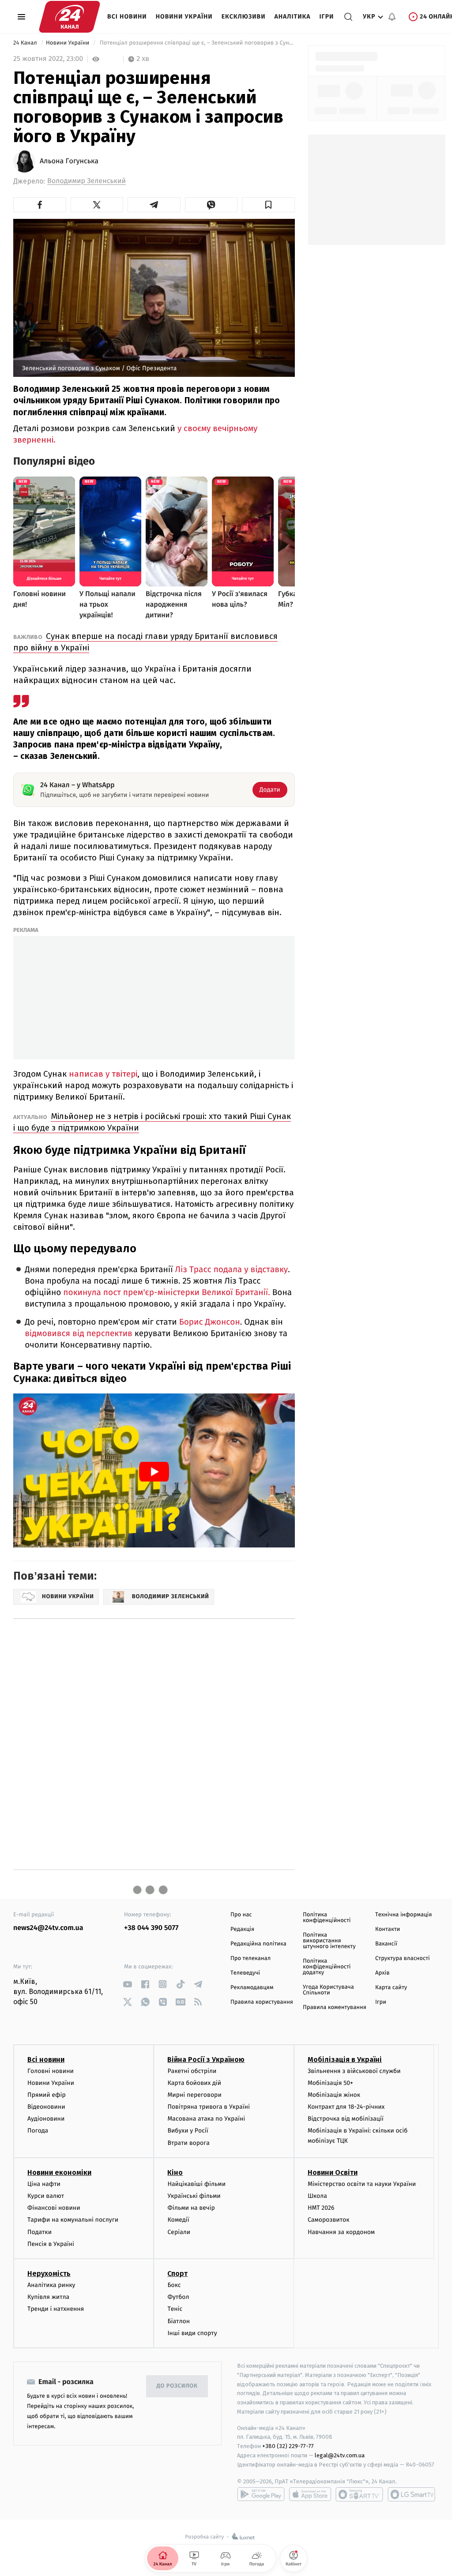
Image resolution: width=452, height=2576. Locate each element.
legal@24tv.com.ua (340, 2455)
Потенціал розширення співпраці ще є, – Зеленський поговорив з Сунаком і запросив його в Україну (196, 43)
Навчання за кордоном (341, 2232)
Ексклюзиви (244, 17)
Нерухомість (49, 2274)
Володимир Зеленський (87, 181)
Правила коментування (335, 2007)
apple (310, 2494)
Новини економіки (59, 2172)
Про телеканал (250, 1958)
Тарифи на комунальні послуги (73, 2220)
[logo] (70, 17)
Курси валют (46, 2196)
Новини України (184, 17)
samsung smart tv (411, 2494)
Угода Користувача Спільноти (328, 1990)
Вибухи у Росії (188, 2131)
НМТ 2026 (321, 2208)
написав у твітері (103, 1074)
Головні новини (51, 2071)
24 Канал (26, 43)
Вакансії (386, 1944)
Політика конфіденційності (327, 1918)
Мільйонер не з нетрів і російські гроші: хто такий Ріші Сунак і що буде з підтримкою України (152, 1122)
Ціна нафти (44, 2184)
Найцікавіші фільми (196, 2184)
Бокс (174, 2285)
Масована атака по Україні (206, 2119)
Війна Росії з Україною (206, 2060)
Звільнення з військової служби (354, 2071)
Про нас (241, 1915)
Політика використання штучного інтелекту (329, 1941)
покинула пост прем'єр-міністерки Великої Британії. (166, 1293)
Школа (317, 2196)
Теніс (175, 2309)
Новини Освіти (333, 2172)
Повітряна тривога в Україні (208, 2107)
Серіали (179, 2232)
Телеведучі (245, 1973)
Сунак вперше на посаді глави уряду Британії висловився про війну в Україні (145, 642)
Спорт (177, 2274)
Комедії (178, 2220)
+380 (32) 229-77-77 (288, 2446)
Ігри (326, 17)
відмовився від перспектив (79, 1334)
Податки (40, 2232)
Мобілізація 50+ (330, 2083)
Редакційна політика (258, 1944)
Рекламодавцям (252, 1988)
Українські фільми (194, 2196)
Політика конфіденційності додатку (327, 1967)
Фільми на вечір (191, 2208)
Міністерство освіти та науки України (362, 2184)
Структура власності (403, 1958)
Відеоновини (46, 2107)
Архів (382, 1973)
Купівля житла (48, 2297)
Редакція (242, 1929)
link (127, 1984)
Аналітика (293, 17)
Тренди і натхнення (56, 2309)
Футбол (178, 2297)
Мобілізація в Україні (345, 2060)
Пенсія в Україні (51, 2244)
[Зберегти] (268, 205)
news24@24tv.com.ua (48, 1928)
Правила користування (262, 2002)
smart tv (359, 2494)
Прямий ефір (47, 2095)
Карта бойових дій (194, 2083)
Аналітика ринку (51, 2285)
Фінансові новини (54, 2208)
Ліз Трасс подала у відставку (232, 1270)
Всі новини (127, 17)
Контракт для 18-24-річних (346, 2107)
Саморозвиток (329, 2220)
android (261, 2494)
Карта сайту (391, 1988)
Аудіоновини (46, 2119)
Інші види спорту (192, 2333)
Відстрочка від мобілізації (346, 2119)
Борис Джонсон (210, 1322)
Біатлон (179, 2321)
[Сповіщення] (392, 17)
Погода (38, 2131)
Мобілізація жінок (334, 2095)
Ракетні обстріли (192, 2071)
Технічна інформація (403, 1915)
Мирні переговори (194, 2095)
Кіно (175, 2172)
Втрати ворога (188, 2143)
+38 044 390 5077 (151, 1928)
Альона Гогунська (69, 161)
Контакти (388, 1929)
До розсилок (177, 2386)
